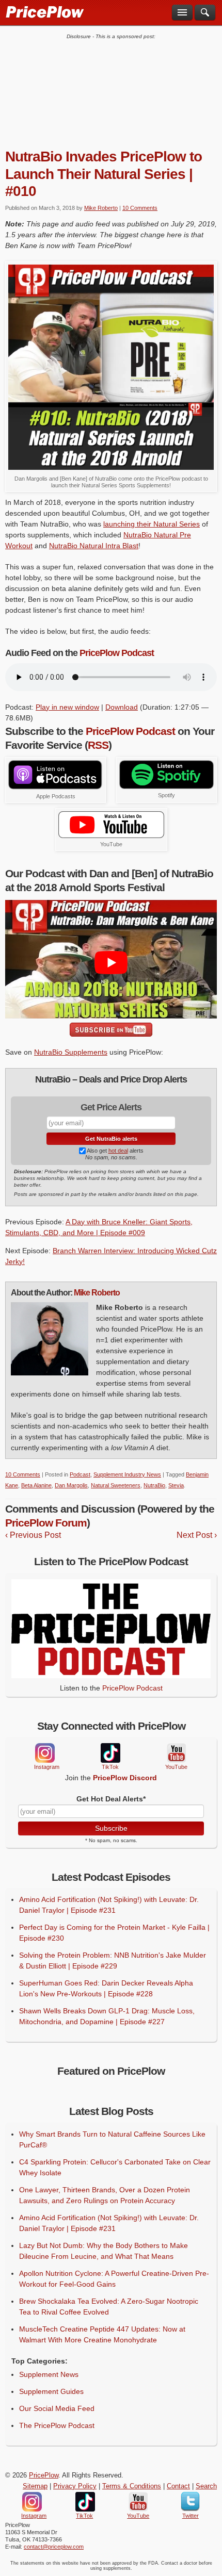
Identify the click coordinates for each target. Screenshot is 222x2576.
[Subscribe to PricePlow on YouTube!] (111, 1030)
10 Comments (140, 208)
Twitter (190, 2502)
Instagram (44, 1753)
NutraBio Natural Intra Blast (94, 546)
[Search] (205, 12)
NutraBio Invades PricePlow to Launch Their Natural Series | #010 (104, 174)
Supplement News (49, 2374)
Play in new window (67, 707)
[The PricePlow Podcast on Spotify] (166, 786)
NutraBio (154, 1485)
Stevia (176, 1485)
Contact (178, 2486)
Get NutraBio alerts (111, 1139)
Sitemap (35, 2486)
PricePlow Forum (46, 1523)
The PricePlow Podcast (57, 2425)
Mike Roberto (101, 208)
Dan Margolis (71, 1485)
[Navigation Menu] (182, 12)
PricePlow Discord (125, 1778)
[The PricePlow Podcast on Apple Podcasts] (55, 787)
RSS (98, 745)
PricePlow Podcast (117, 653)
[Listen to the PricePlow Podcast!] (111, 1676)
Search (206, 2486)
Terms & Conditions (132, 2486)
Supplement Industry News (127, 1474)
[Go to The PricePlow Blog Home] (44, 11)
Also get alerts (115, 1151)
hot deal (118, 1151)
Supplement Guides (51, 2391)
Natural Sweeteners (116, 1485)
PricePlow (44, 2475)
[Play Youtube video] (111, 963)
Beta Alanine (36, 1485)
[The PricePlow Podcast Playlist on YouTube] (111, 835)
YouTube (176, 1753)
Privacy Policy (75, 2486)
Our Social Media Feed (57, 2408)
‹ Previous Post (33, 1535)
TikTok (110, 1753)
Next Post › (197, 1535)
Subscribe (111, 1828)
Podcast (80, 1474)
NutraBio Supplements (71, 1052)
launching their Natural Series (152, 524)
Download (122, 707)
